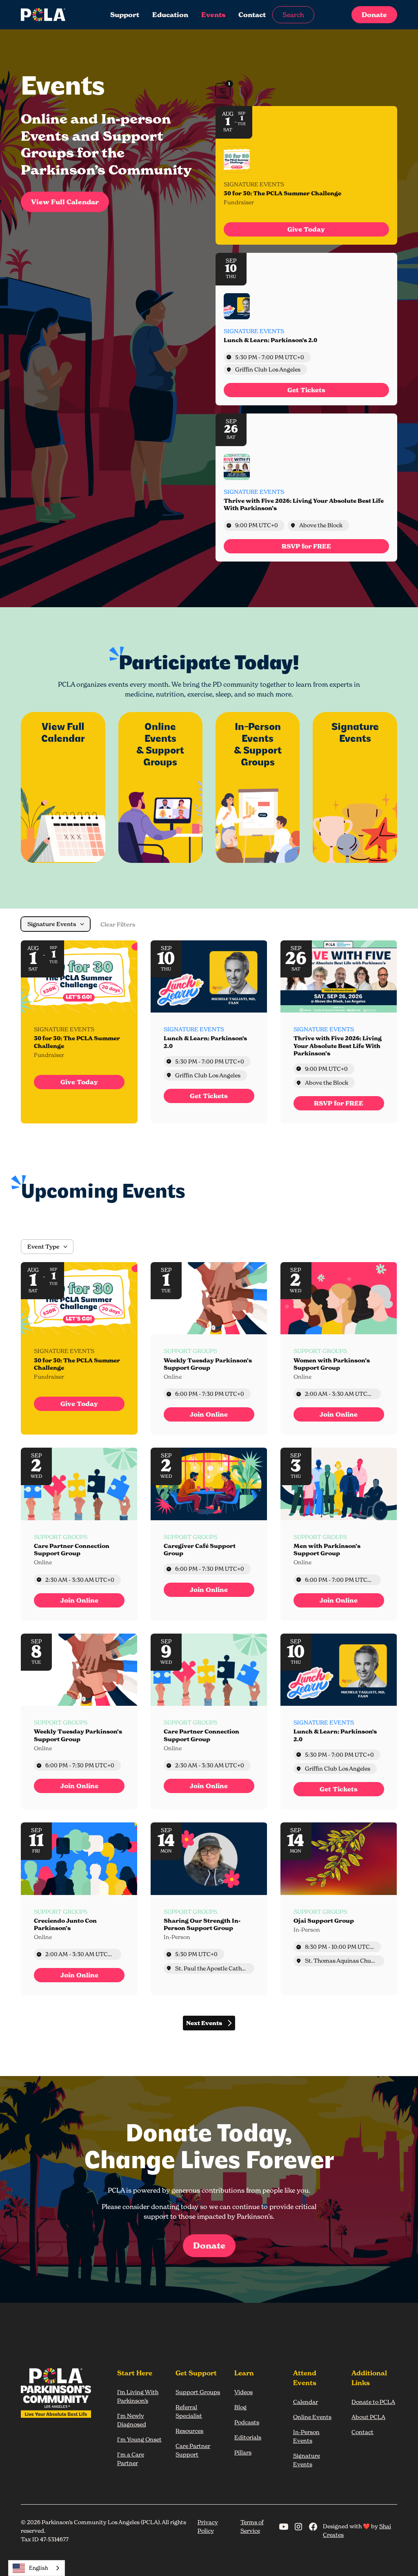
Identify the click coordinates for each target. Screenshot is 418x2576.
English (39, 2568)
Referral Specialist (189, 2411)
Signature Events (307, 2460)
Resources (189, 2431)
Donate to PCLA (373, 2402)
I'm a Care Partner (131, 2459)
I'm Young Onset (139, 2439)
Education (170, 15)
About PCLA (368, 2417)
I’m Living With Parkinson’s (138, 2396)
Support (125, 15)
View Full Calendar (65, 202)
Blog (240, 2407)
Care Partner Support (193, 2450)
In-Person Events (306, 2436)
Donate (374, 15)
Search (293, 15)
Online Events (312, 2417)
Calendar (306, 2402)
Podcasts (247, 2422)
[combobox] (37, 2568)
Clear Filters (118, 924)
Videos (243, 2392)
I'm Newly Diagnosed (132, 2420)
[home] (49, 15)
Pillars (243, 2452)
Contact (252, 15)
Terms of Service (252, 2526)
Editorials (248, 2437)
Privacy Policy (208, 2526)
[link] (306, 229)
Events (213, 15)
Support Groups (198, 2392)
